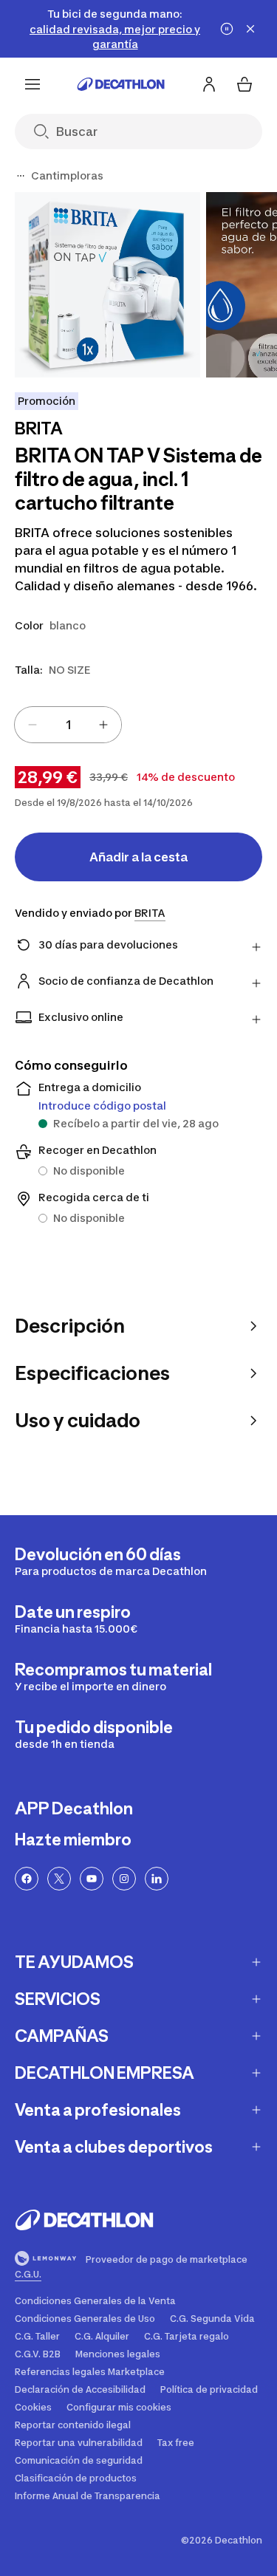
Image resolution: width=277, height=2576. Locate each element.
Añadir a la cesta (138, 857)
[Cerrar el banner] (250, 29)
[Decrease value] (33, 725)
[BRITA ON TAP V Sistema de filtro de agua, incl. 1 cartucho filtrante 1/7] (107, 285)
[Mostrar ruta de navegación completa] (21, 176)
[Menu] (33, 84)
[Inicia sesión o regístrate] (209, 84)
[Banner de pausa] (227, 29)
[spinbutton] (68, 725)
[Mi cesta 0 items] (244, 84)
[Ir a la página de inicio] (121, 84)
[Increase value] (103, 725)
